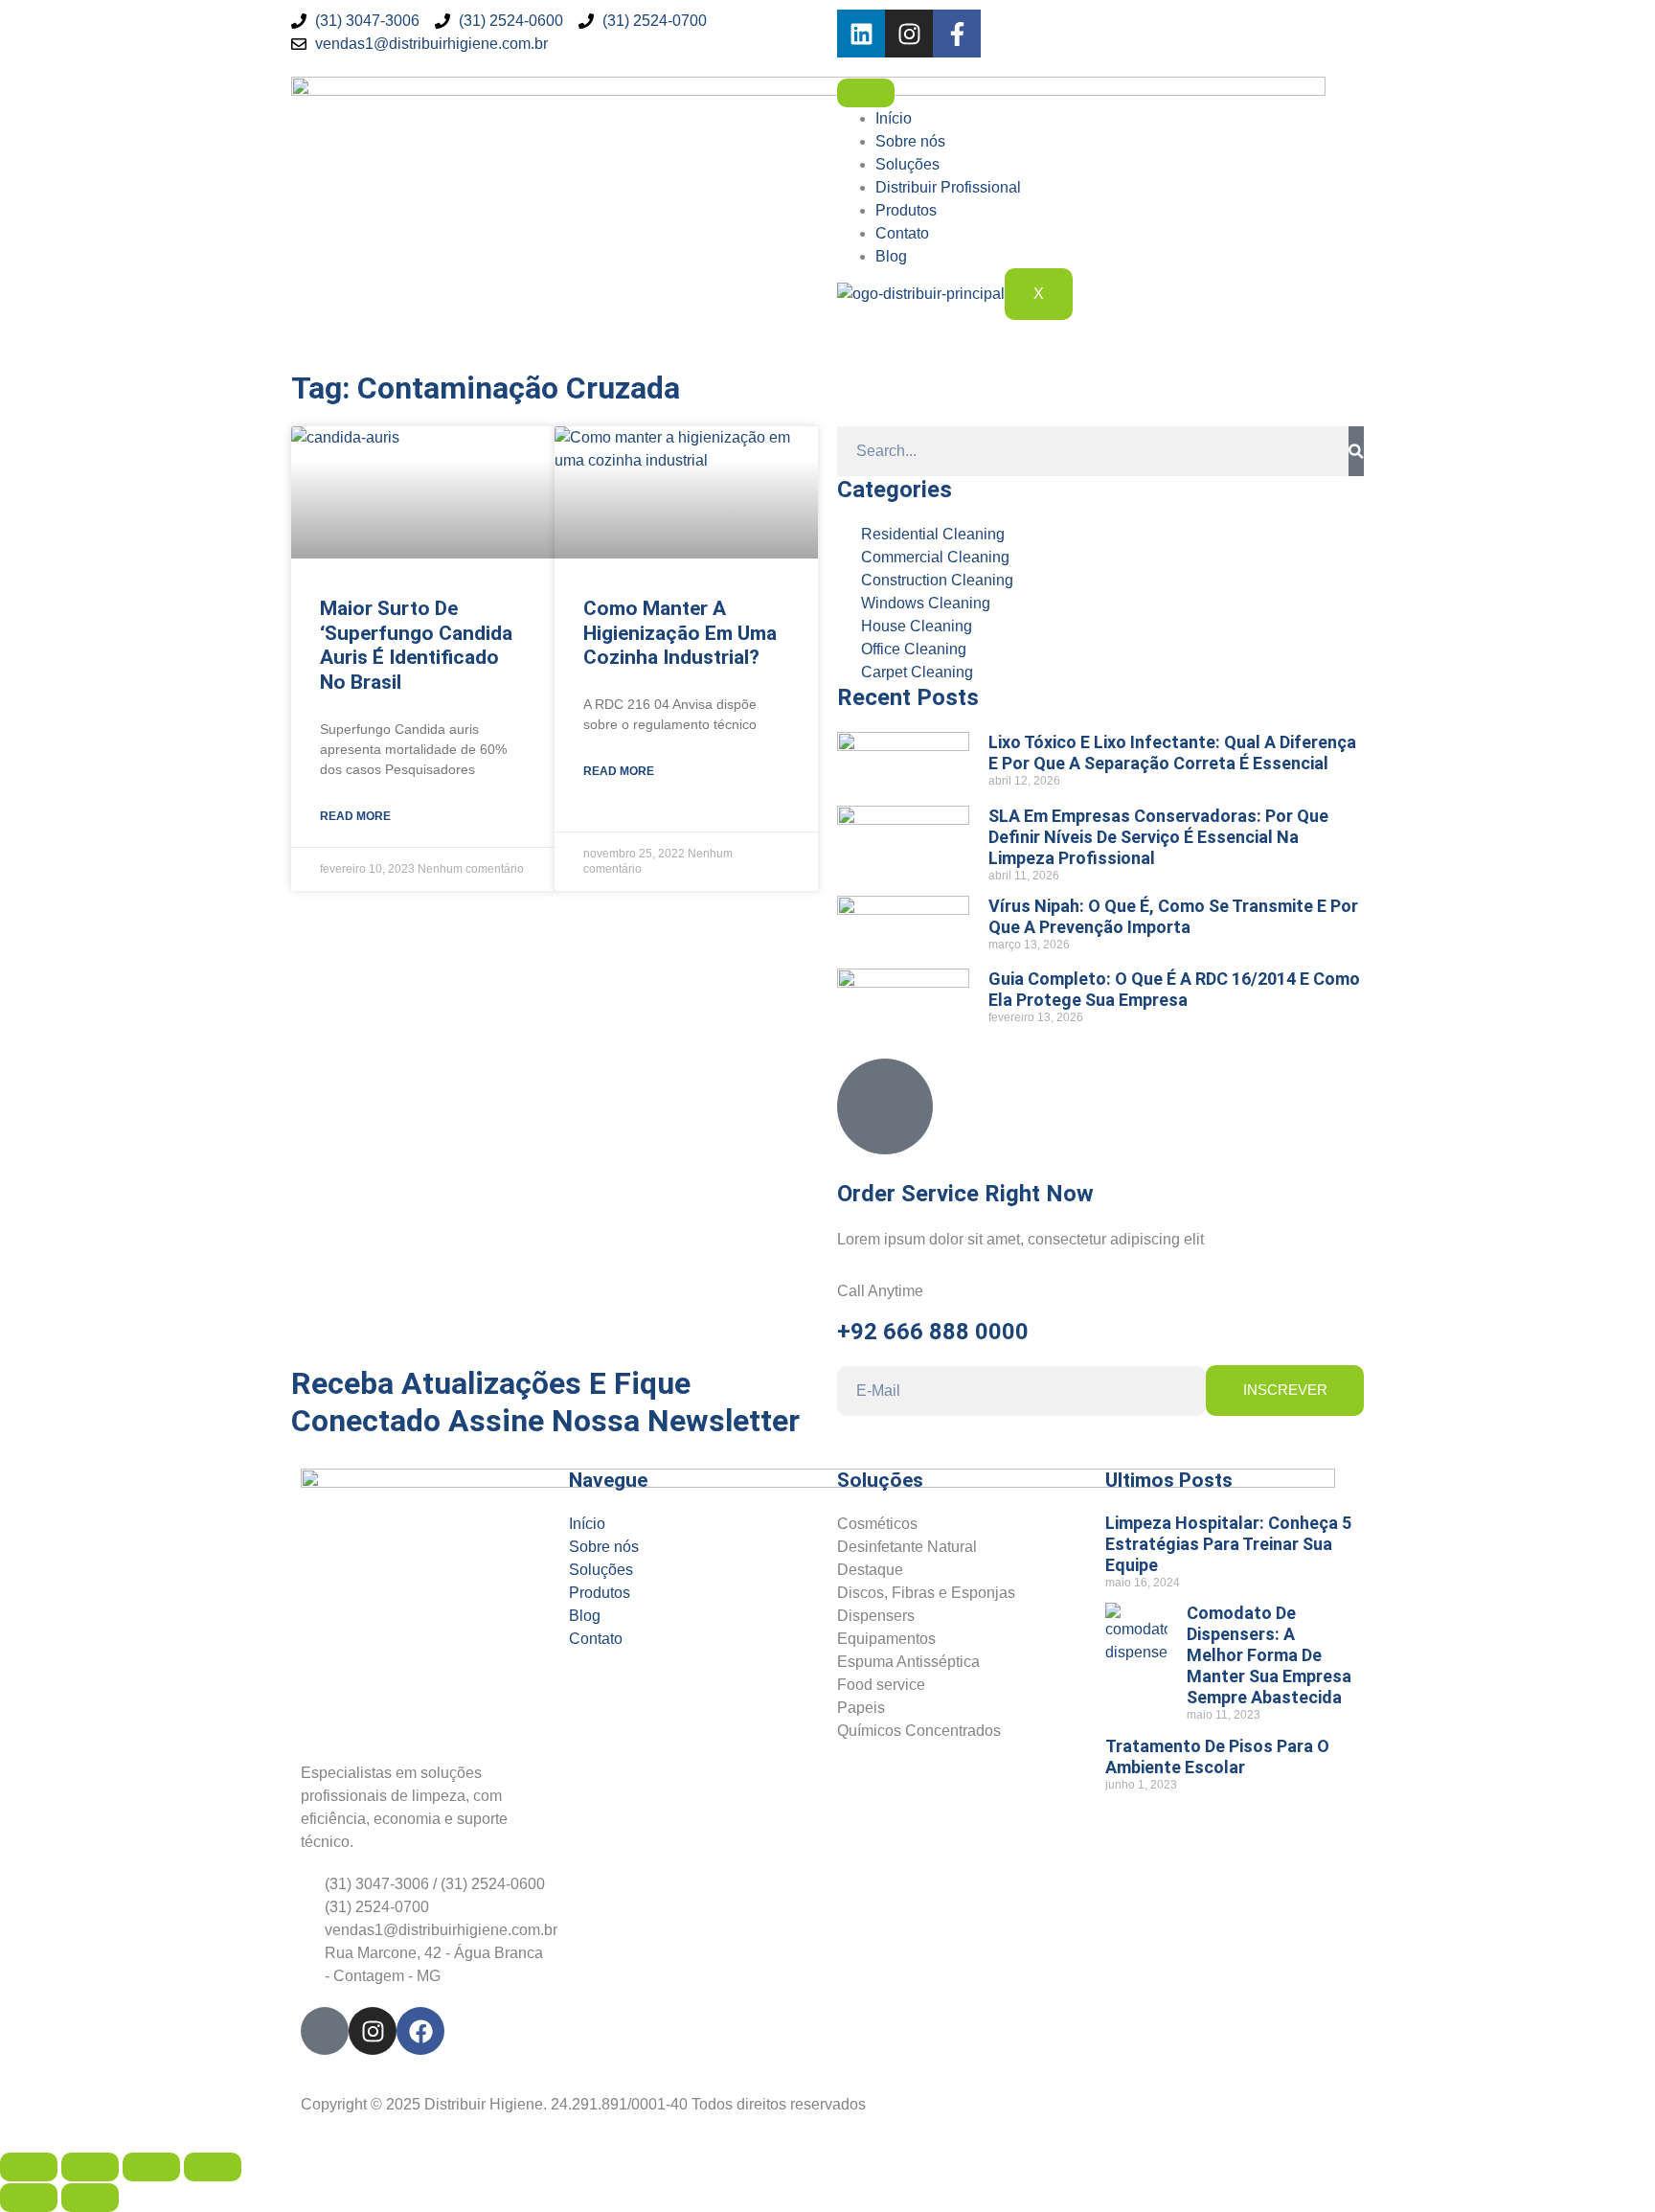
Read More (355, 816)
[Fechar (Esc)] (213, 2167)
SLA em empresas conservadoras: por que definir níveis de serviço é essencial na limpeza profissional (1158, 837)
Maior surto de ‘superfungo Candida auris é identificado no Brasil (416, 645)
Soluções (907, 164)
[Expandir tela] (90, 2167)
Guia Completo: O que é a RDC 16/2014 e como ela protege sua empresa (1174, 989)
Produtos (906, 210)
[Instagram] (909, 34)
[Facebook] (420, 2031)
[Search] (1356, 451)
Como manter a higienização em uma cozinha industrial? (680, 633)
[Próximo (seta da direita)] (90, 2198)
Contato (902, 233)
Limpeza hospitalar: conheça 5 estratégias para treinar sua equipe (1228, 1544)
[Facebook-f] (957, 34)
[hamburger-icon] (866, 93)
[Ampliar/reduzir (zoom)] (29, 2167)
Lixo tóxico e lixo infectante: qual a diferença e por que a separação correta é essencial (1172, 753)
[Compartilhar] (151, 2167)
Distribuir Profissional (948, 187)
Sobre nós (910, 141)
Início (894, 118)
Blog (891, 256)
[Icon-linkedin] (325, 2031)
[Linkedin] (861, 34)
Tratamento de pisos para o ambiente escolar (1217, 1756)
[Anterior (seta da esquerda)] (29, 2198)
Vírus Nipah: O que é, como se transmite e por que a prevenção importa (1173, 916)
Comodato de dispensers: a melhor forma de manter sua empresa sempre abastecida (1269, 1655)
